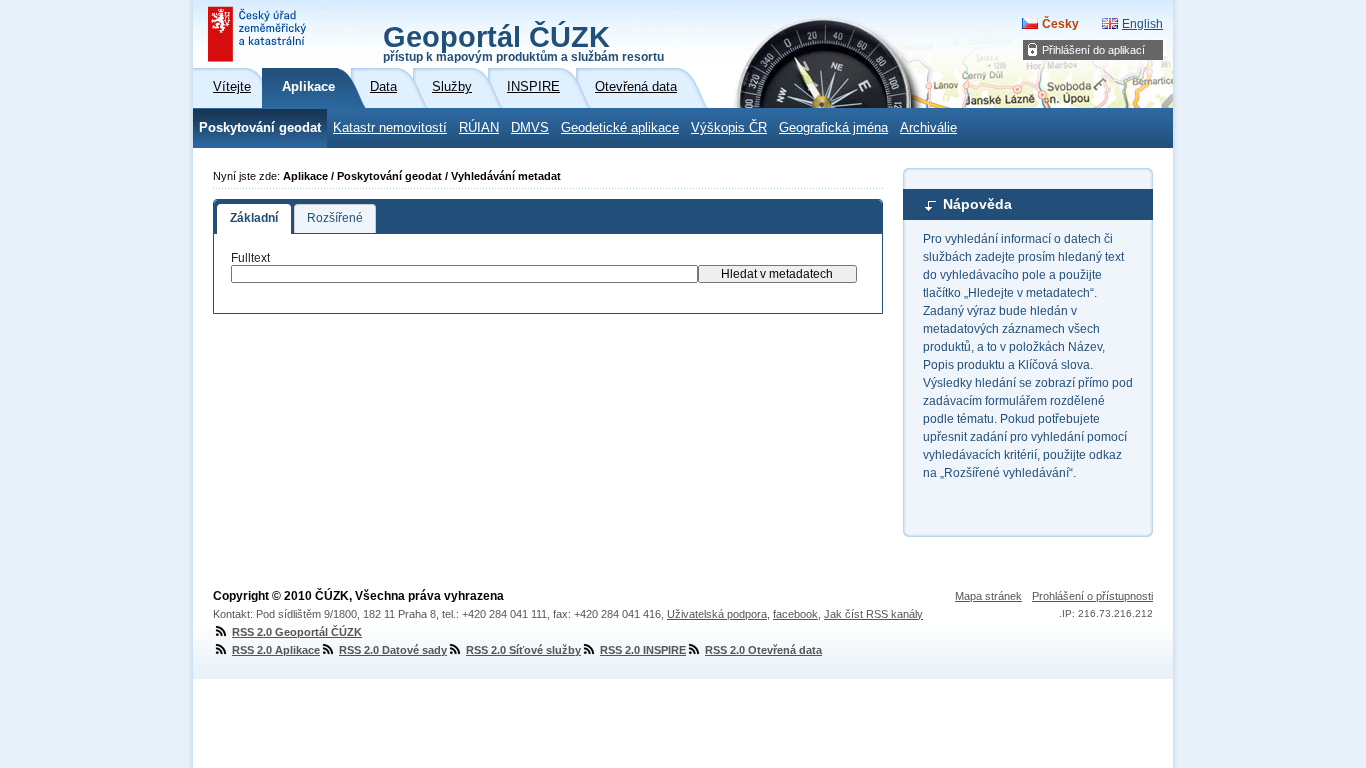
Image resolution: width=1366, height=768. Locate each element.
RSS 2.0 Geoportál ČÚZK (297, 632)
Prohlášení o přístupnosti (1092, 596)
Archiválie (928, 128)
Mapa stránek (988, 596)
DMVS (530, 128)
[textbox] (464, 274)
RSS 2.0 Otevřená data (763, 650)
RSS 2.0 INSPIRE (643, 650)
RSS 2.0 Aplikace (276, 650)
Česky (1060, 24)
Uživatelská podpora (717, 614)
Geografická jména (833, 128)
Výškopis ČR (729, 128)
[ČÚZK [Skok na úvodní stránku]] (259, 34)
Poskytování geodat (260, 128)
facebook (795, 614)
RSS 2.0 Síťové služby (523, 650)
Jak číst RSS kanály (873, 614)
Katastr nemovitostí (390, 128)
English (1142, 24)
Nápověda (977, 204)
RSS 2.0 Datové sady (393, 650)
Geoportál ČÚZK (523, 42)
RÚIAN (479, 128)
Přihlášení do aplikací (1093, 50)
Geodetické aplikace (620, 128)
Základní (254, 218)
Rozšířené (335, 218)
